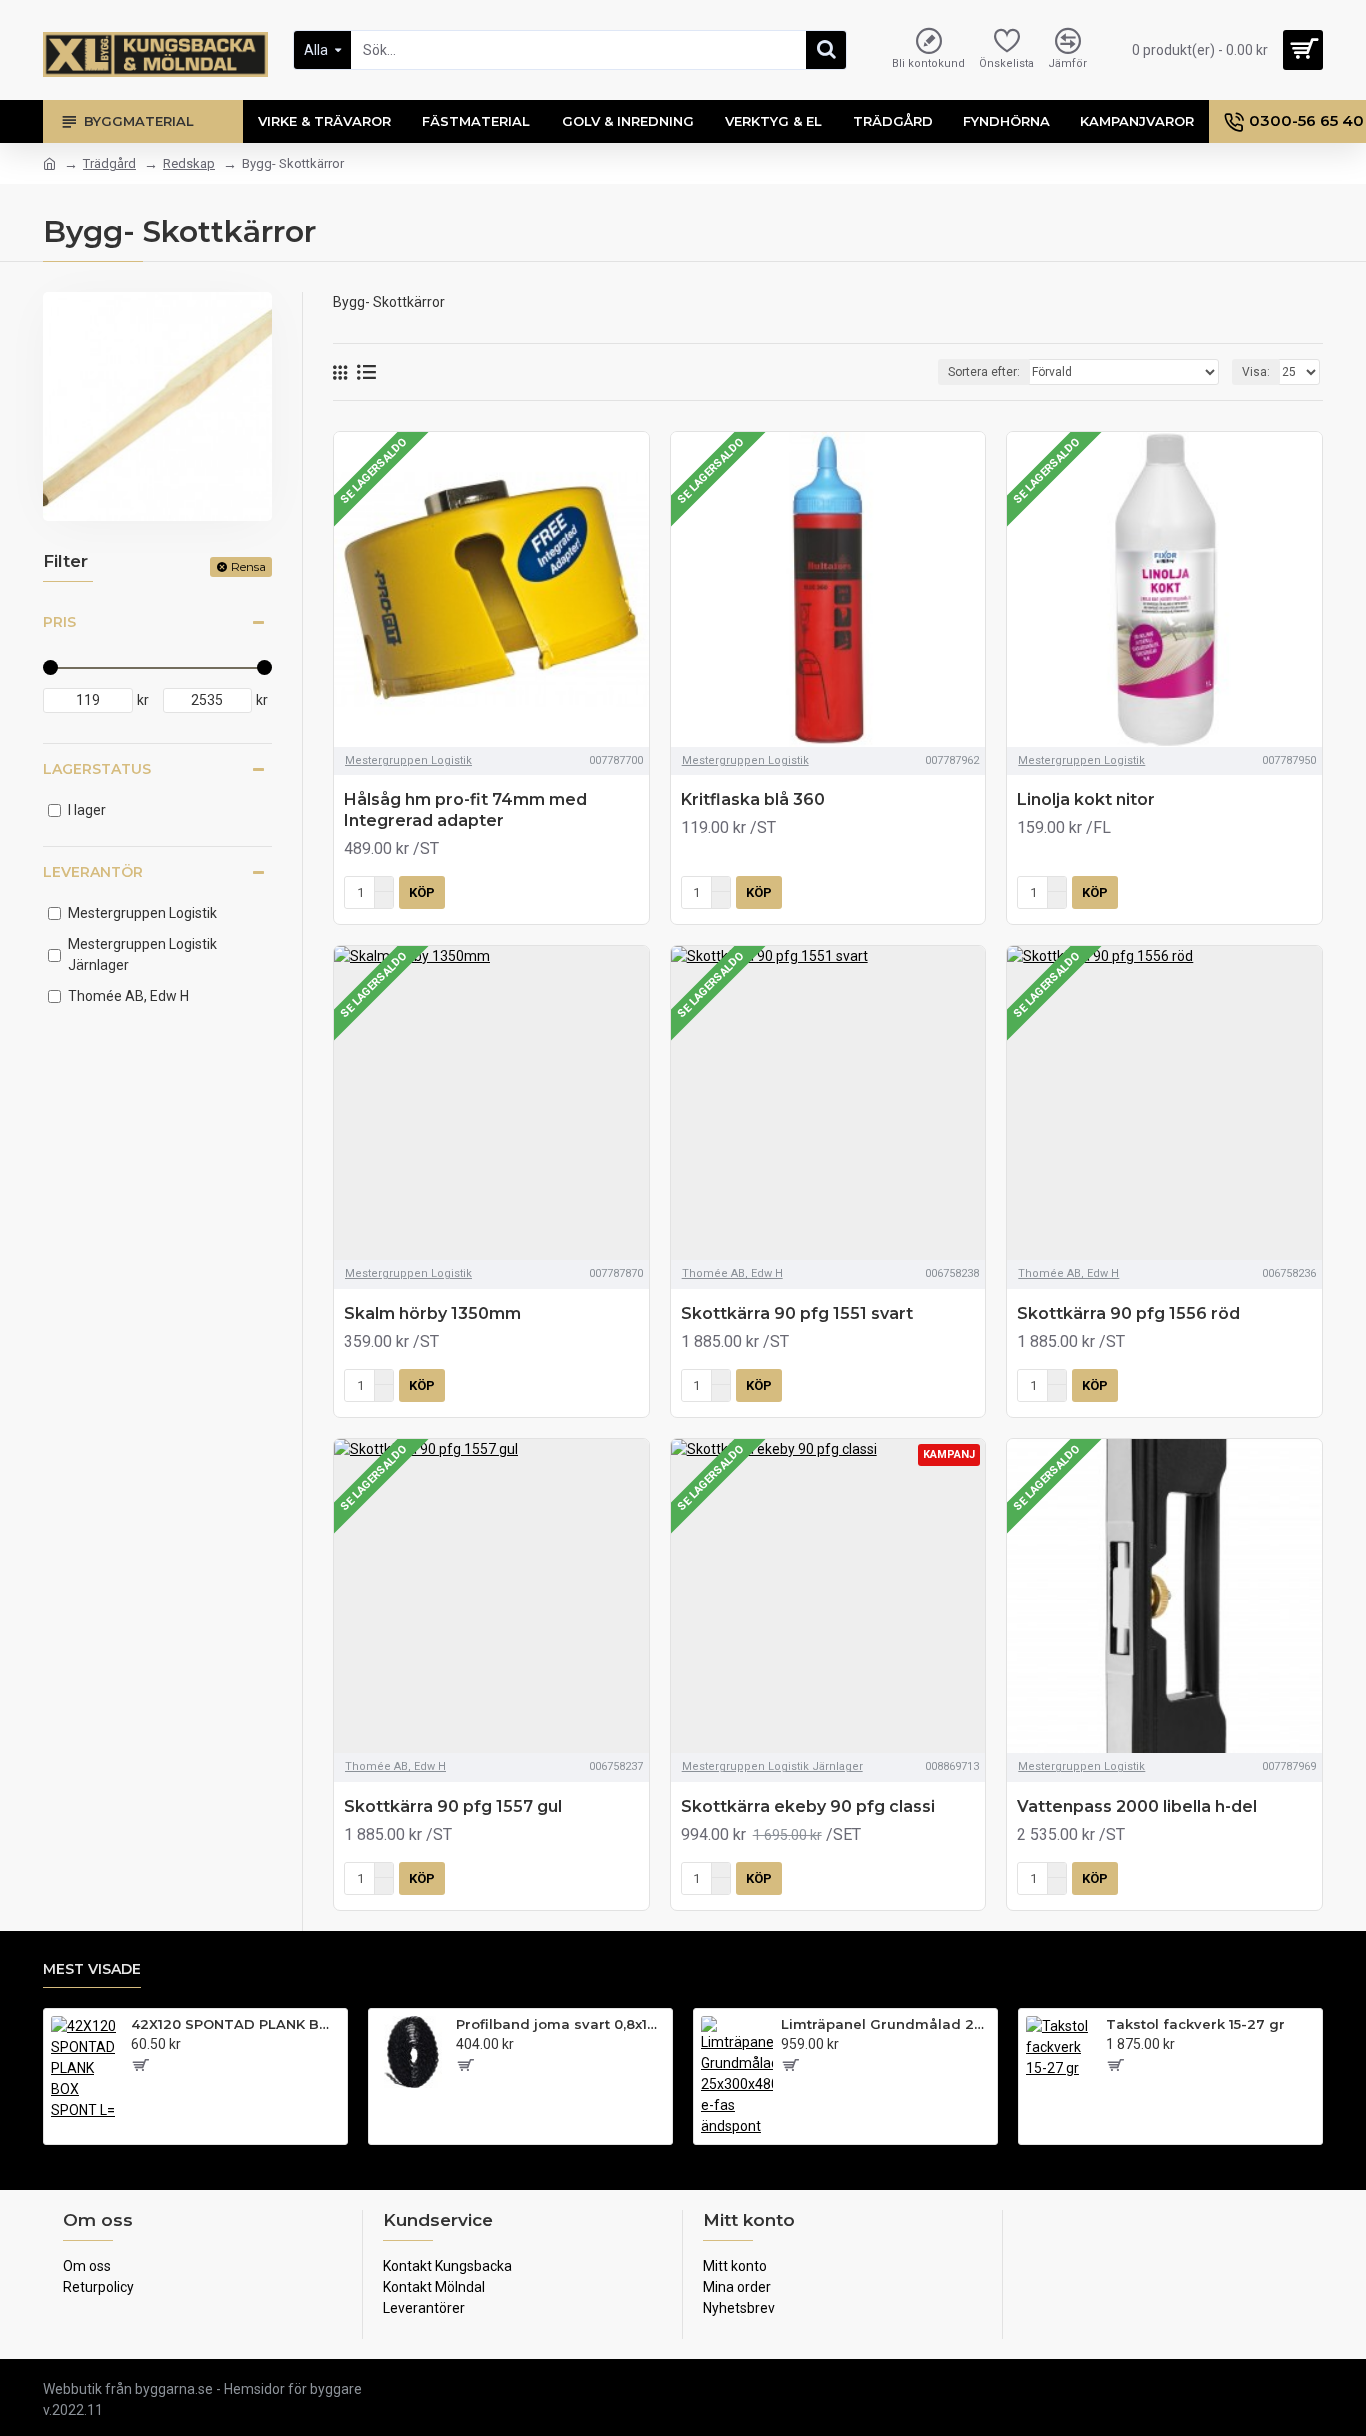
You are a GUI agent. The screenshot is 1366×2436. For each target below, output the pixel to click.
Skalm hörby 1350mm (432, 1313)
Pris (59, 622)
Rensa (248, 566)
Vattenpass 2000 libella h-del (1137, 1806)
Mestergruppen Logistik (408, 760)
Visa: (1256, 372)
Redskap (189, 163)
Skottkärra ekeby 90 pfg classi (808, 1806)
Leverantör (93, 872)
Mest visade (92, 1969)
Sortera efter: (984, 372)
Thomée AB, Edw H (732, 1273)
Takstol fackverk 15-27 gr (1195, 2024)
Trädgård (109, 163)
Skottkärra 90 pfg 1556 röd (1128, 1313)
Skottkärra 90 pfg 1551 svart (797, 1313)
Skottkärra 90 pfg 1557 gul (453, 1806)
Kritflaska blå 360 (753, 799)
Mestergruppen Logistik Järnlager (772, 1766)
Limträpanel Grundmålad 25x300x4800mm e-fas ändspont (885, 2024)
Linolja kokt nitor (1086, 799)
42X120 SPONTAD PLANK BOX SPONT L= (235, 2024)
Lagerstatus (97, 769)
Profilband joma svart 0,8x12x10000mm (560, 2024)
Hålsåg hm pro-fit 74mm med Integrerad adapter (465, 810)
